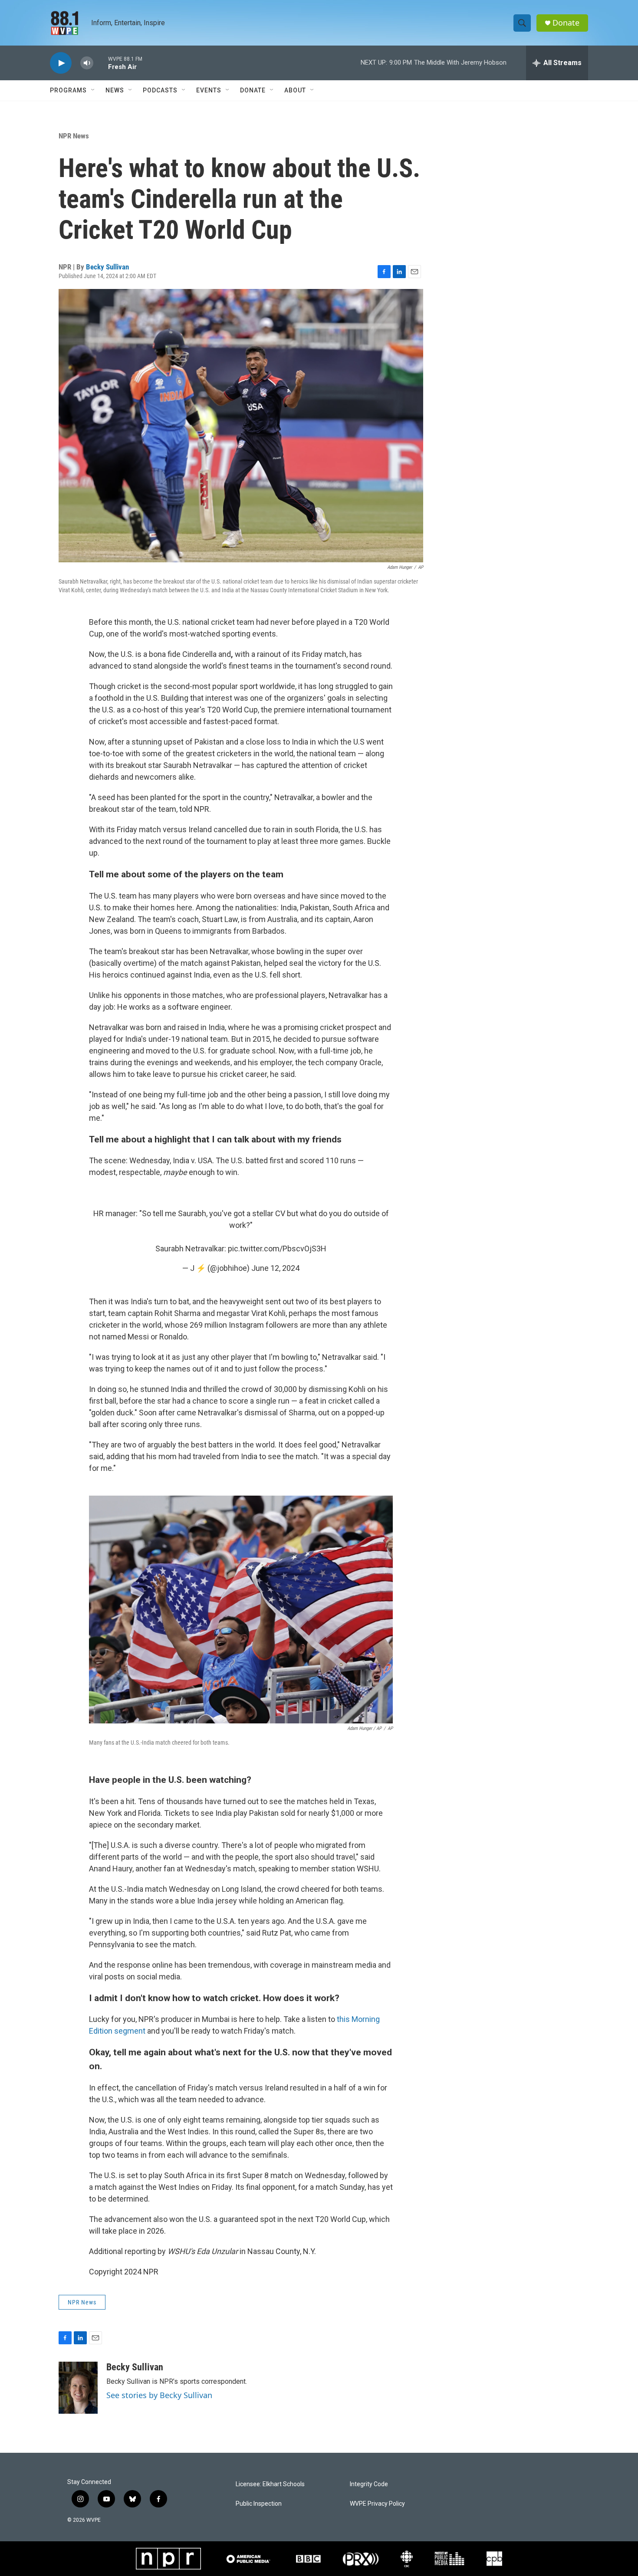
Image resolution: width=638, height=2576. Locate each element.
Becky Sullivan (107, 267)
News (115, 90)
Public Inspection (259, 2504)
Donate (566, 23)
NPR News (74, 136)
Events (209, 90)
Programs (68, 90)
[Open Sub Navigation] (93, 90)
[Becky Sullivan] (78, 2388)
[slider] (101, 63)
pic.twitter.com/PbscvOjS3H (277, 1249)
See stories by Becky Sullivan (159, 2395)
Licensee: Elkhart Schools (270, 2484)
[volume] (87, 63)
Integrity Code (369, 2484)
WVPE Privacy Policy (377, 2504)
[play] (61, 63)
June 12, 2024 (275, 1268)
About (295, 90)
